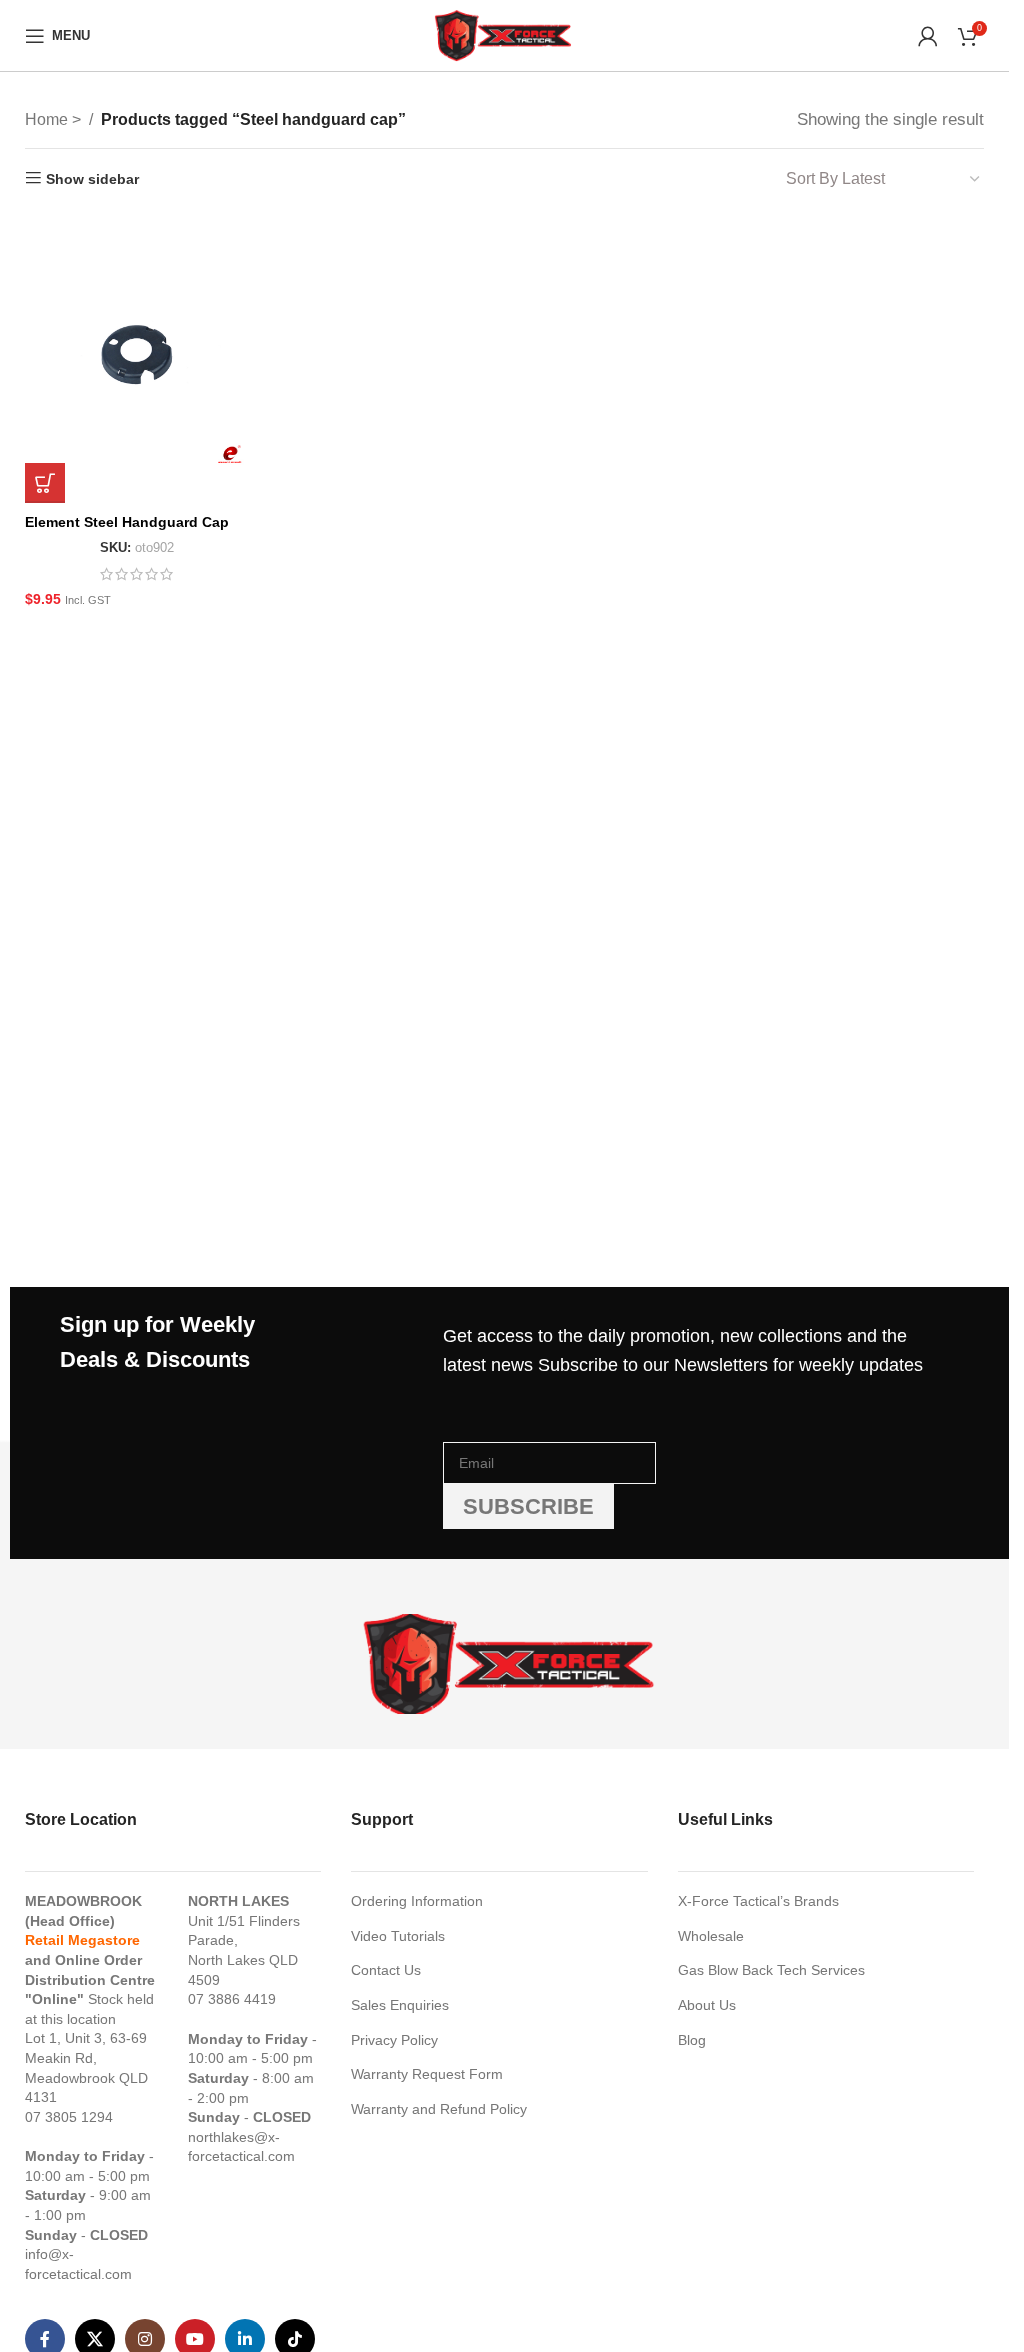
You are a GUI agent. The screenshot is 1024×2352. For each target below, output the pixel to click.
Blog (692, 2040)
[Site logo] (504, 34)
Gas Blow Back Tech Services (771, 1970)
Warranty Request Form (427, 2074)
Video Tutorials (398, 1936)
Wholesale (711, 1936)
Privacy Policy (394, 2040)
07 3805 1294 (69, 2117)
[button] (45, 483)
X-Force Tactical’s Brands (758, 1901)
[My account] (928, 36)
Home (48, 119)
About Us (707, 2005)
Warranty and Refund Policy (439, 2109)
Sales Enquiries (400, 2005)
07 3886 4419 (232, 1999)
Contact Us (386, 1970)
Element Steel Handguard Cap (127, 522)
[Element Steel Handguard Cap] (137, 358)
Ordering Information (417, 1901)
